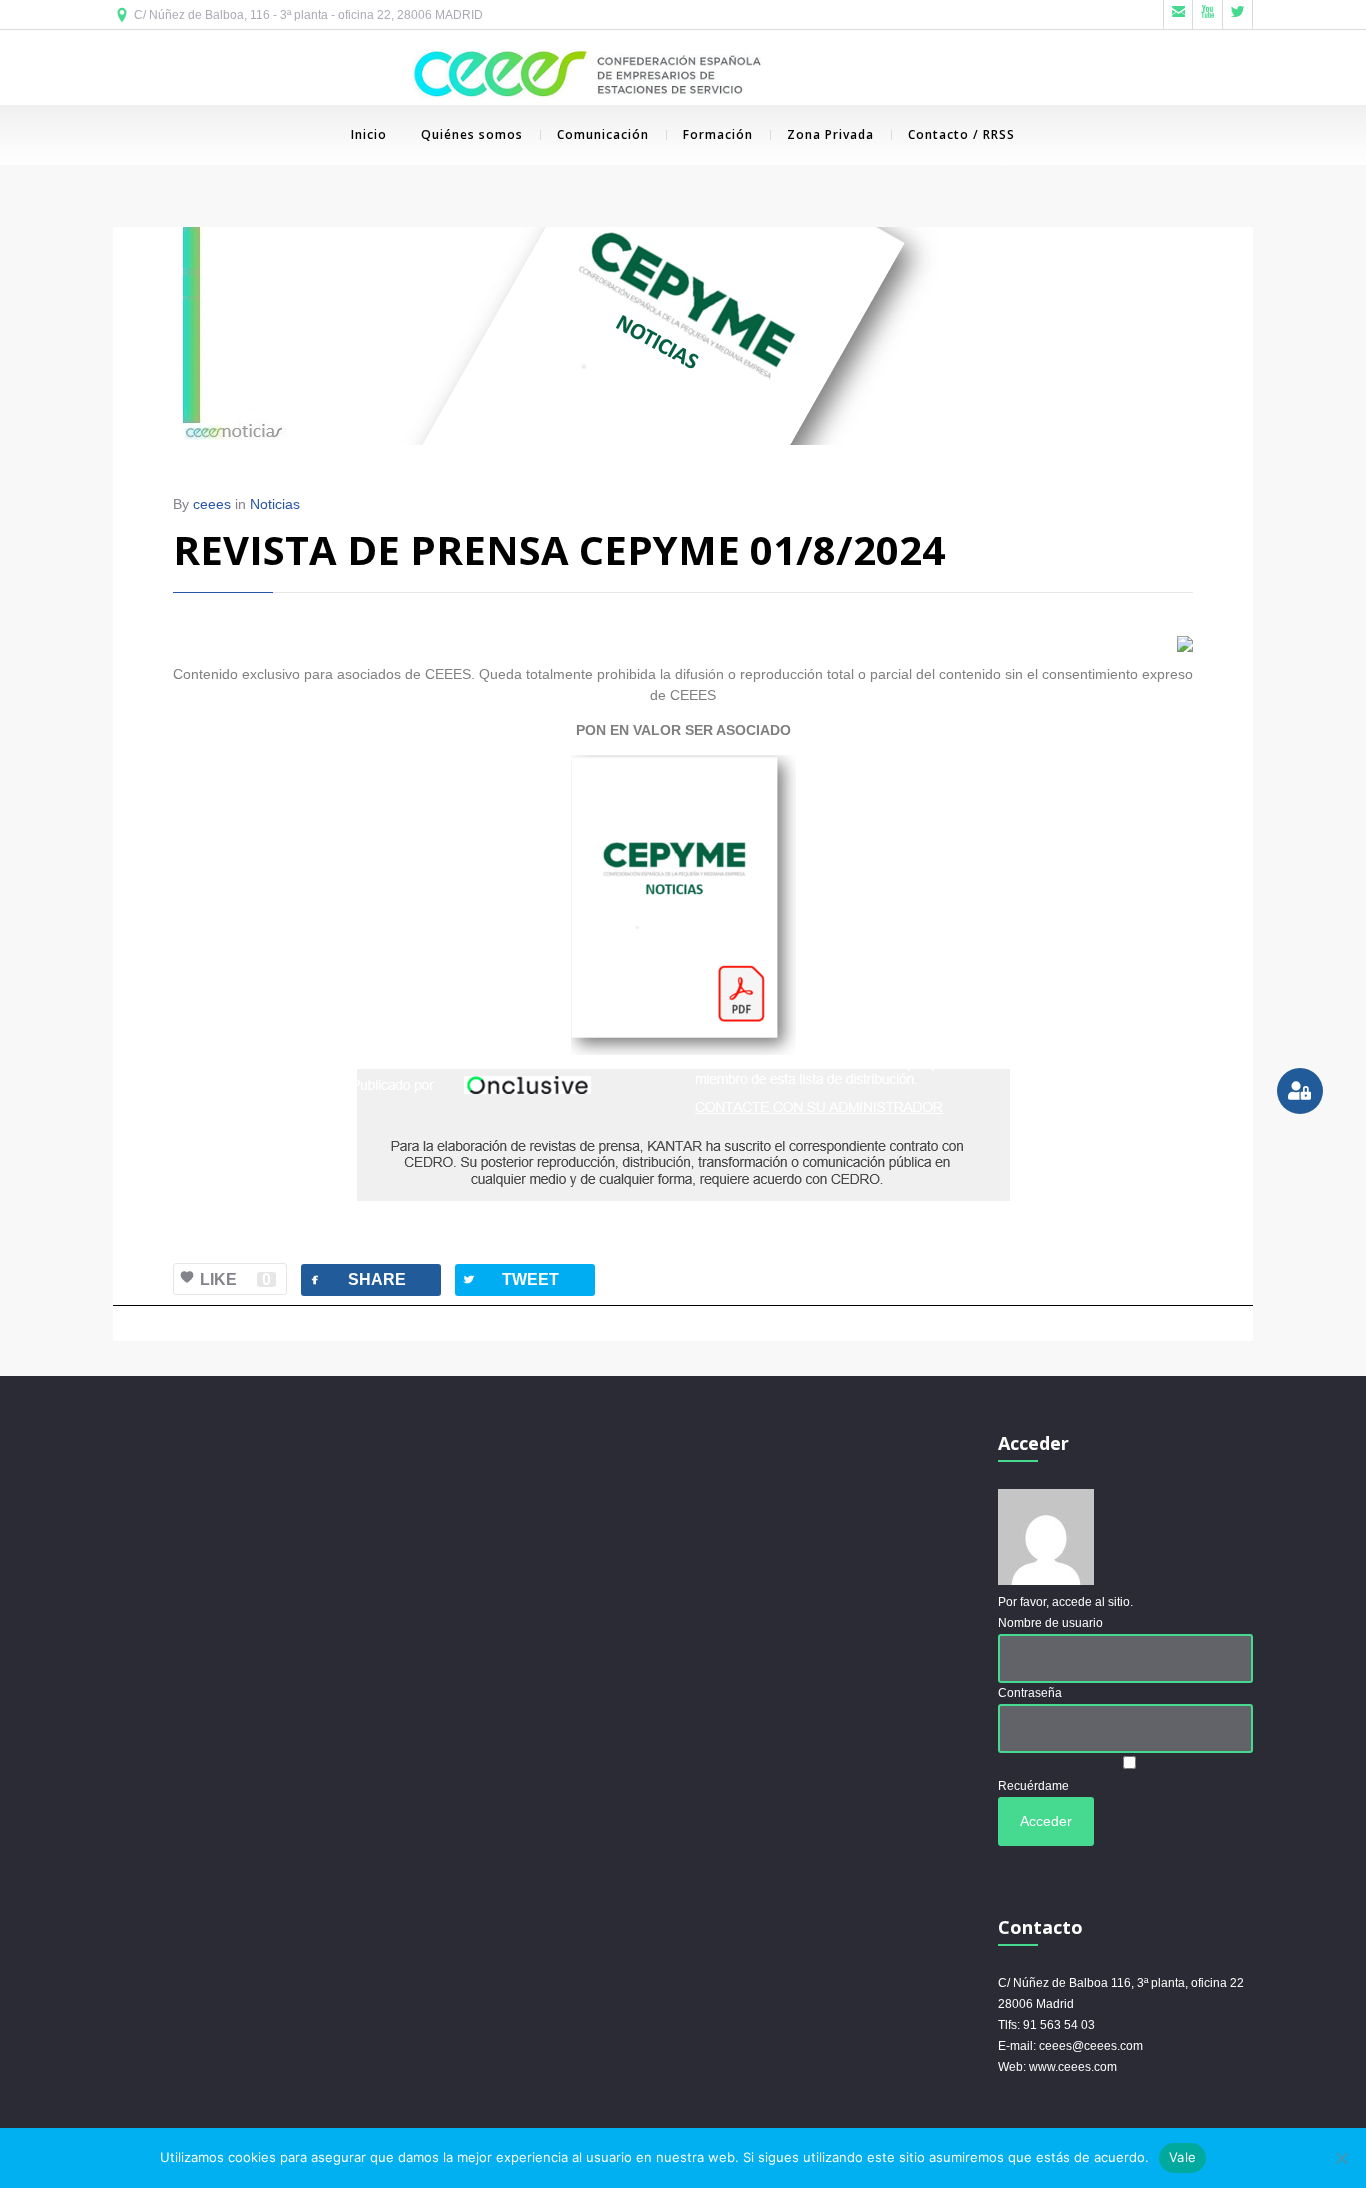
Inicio (369, 134)
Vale (1182, 2157)
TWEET (510, 1279)
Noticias (275, 504)
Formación (718, 134)
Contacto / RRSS (961, 134)
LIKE (235, 1279)
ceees (212, 504)
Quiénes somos (472, 134)
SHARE (356, 1279)
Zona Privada (830, 134)
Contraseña (1030, 1693)
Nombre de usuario (1050, 1623)
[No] (1341, 2158)
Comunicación (603, 134)
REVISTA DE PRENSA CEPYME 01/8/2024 (559, 549)
